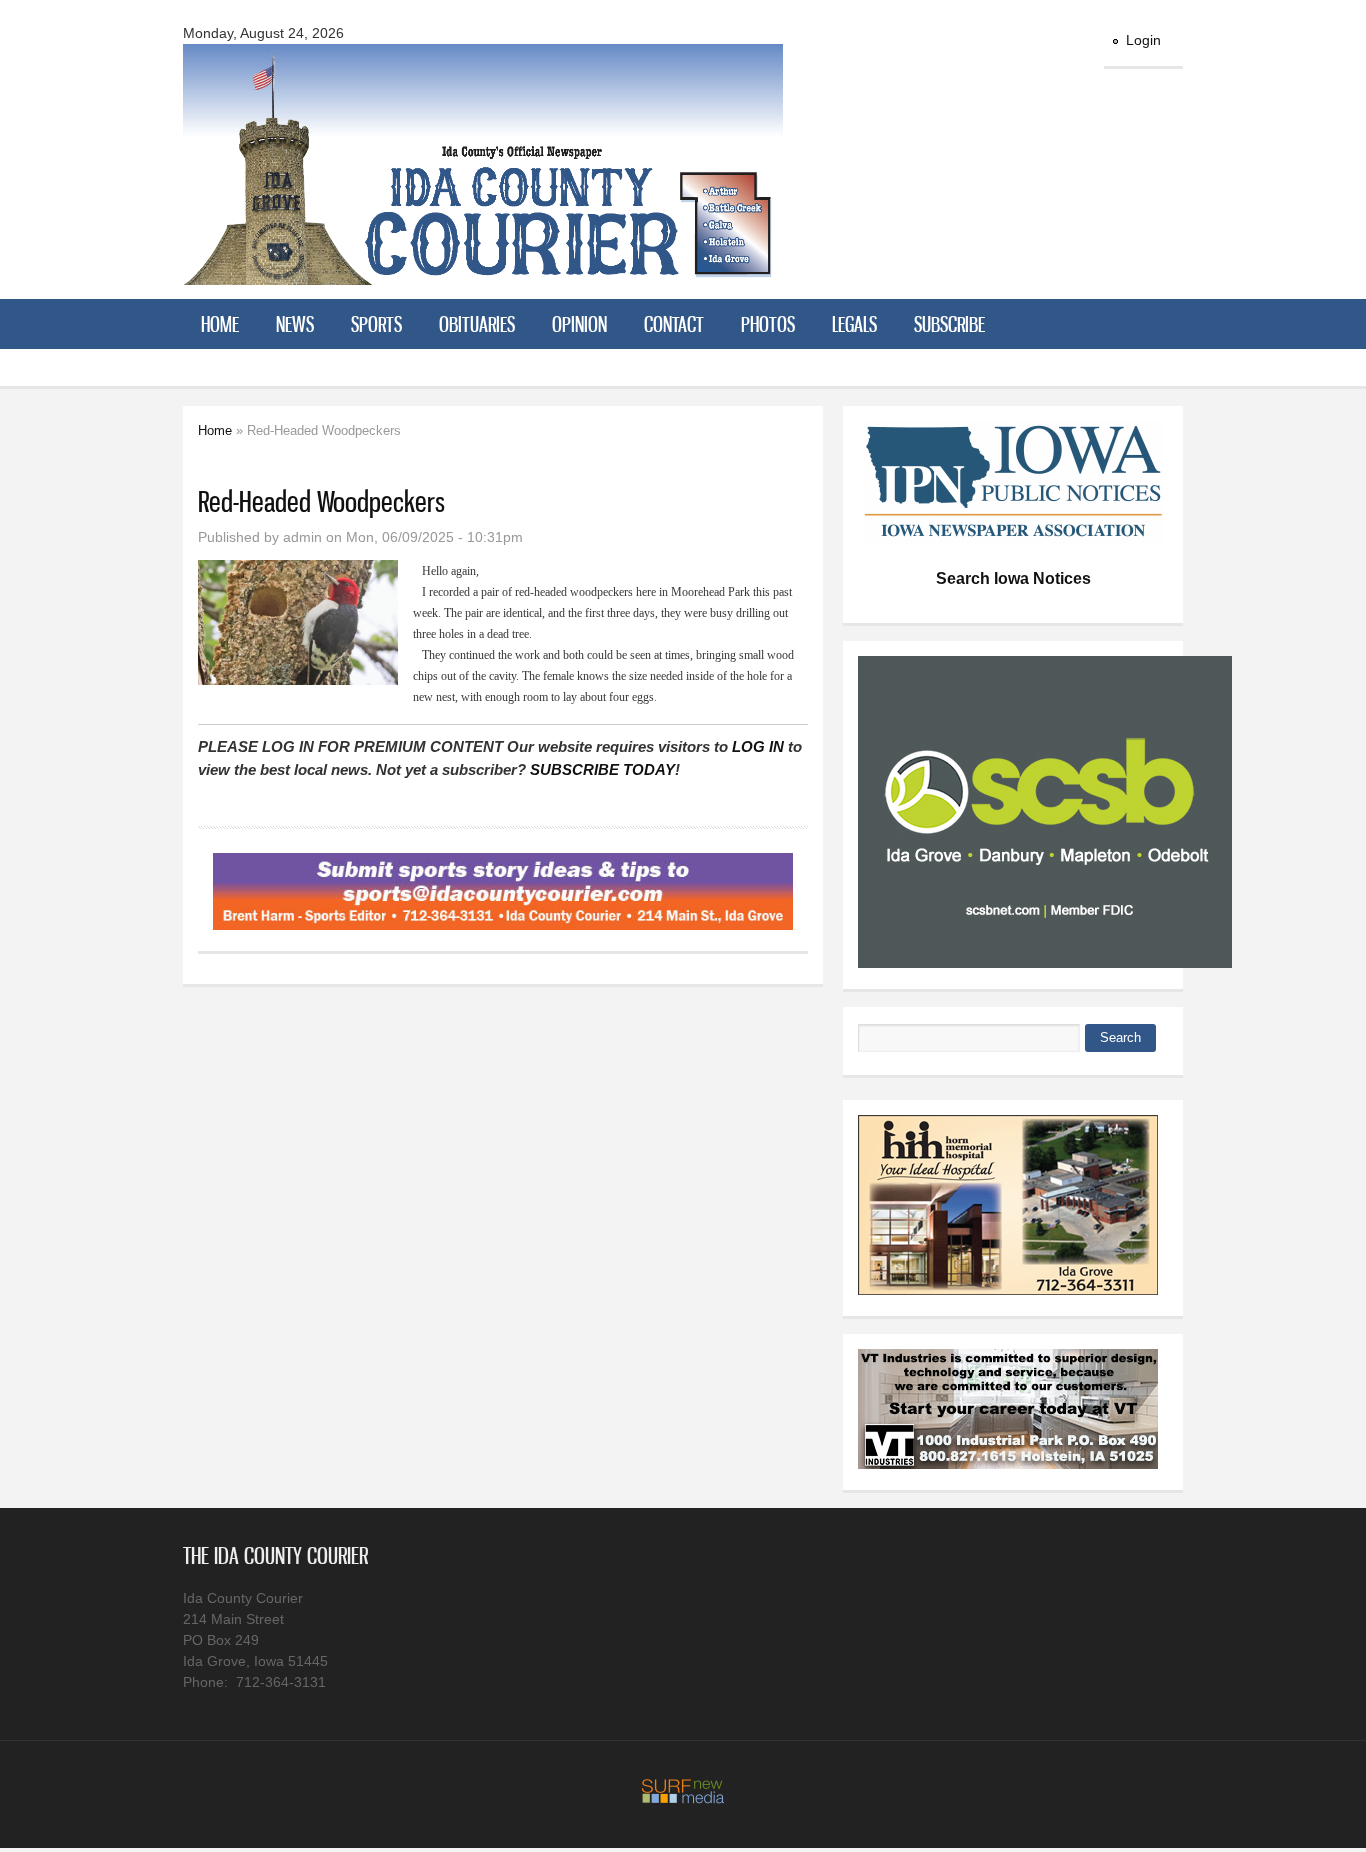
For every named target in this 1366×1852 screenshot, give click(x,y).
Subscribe (949, 324)
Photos (768, 324)
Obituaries (477, 324)
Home (220, 324)
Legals (854, 324)
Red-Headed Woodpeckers (321, 501)
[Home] (483, 272)
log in (758, 746)
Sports (376, 324)
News (295, 324)
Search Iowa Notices (1013, 578)
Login (1143, 40)
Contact (674, 324)
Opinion (579, 324)
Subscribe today (602, 769)
